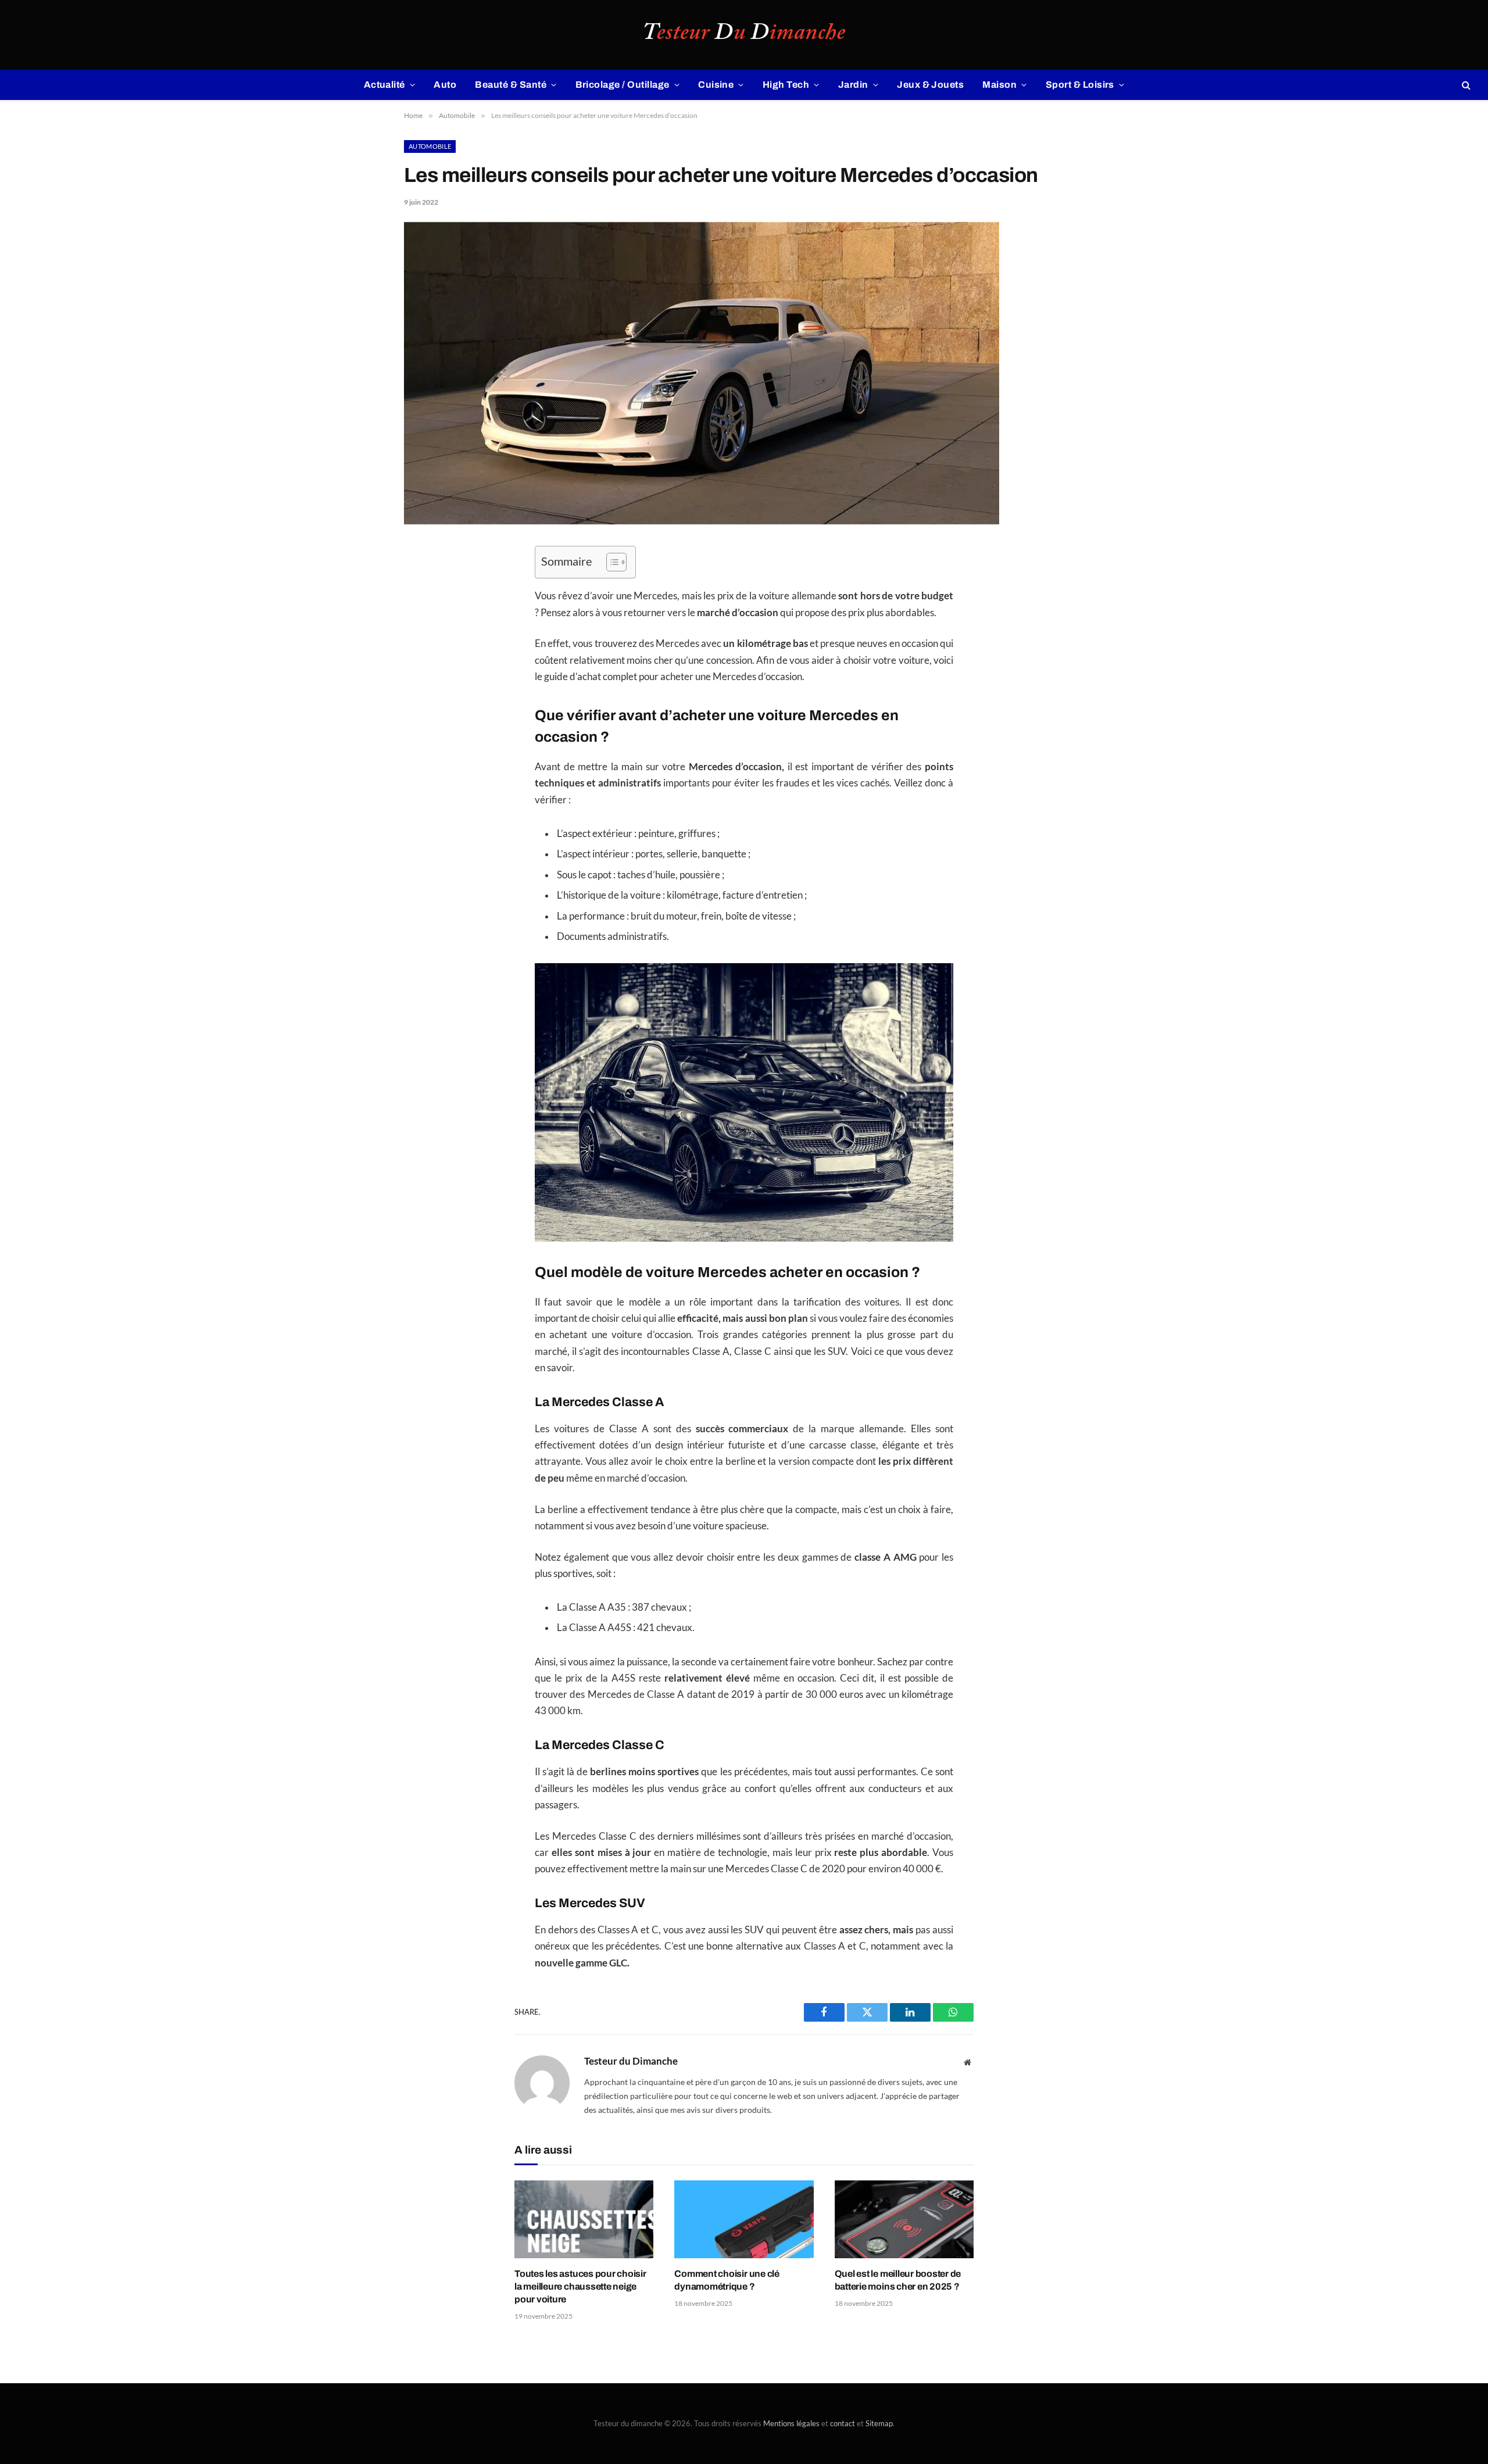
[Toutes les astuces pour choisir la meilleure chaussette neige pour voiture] (584, 2220)
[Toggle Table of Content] (611, 562)
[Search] (1465, 85)
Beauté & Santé (511, 85)
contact (843, 2423)
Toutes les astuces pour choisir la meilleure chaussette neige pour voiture (580, 2286)
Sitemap (879, 2423)
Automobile (430, 146)
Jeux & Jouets (930, 85)
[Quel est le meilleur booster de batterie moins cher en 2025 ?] (904, 2220)
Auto (445, 85)
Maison (999, 85)
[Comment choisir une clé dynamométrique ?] (744, 2220)
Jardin (853, 85)
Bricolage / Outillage (623, 85)
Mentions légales (791, 2423)
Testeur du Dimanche (631, 2061)
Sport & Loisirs (1080, 85)
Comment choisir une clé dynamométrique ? (727, 2280)
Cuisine (716, 85)
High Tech (786, 85)
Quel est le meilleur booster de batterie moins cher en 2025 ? (898, 2280)
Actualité (384, 85)
